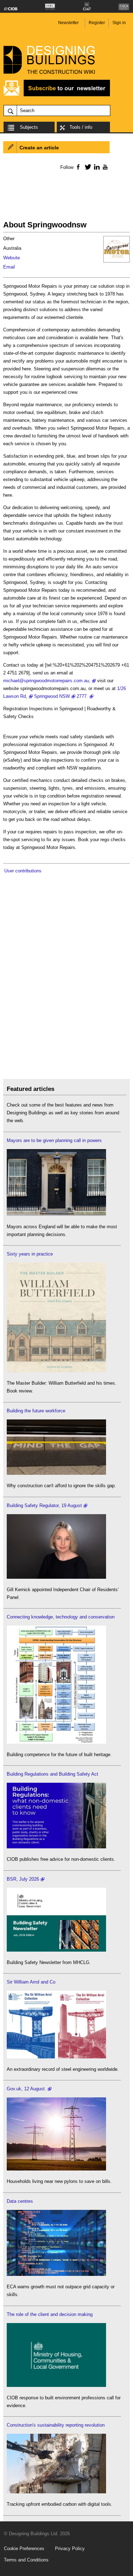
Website (12, 258)
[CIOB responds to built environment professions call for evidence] (56, 2385)
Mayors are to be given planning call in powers (54, 1140)
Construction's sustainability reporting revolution (56, 2425)
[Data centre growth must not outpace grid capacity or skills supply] (56, 2274)
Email (9, 267)
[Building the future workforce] (56, 1473)
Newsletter (68, 23)
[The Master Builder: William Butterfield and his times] (56, 1371)
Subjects (29, 127)
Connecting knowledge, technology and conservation (61, 1617)
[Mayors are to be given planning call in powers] (56, 1214)
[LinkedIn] (96, 167)
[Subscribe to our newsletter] (57, 95)
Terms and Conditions (26, 2560)
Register (97, 23)
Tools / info (81, 127)
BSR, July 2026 (23, 1879)
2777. (82, 696)
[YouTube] (104, 167)
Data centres (20, 2201)
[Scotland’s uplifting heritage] (56, 2057)
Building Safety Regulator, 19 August (44, 1505)
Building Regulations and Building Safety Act (52, 1774)
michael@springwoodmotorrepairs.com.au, (47, 681)
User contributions (23, 871)
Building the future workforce (36, 1411)
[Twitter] (87, 167)
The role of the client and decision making (50, 2314)
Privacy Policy (70, 2549)
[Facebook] (78, 167)
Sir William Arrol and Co (31, 1982)
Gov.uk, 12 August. (26, 2089)
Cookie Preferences (24, 2549)
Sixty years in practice (30, 1254)
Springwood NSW (52, 696)
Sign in (119, 23)
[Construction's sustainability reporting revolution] (56, 2492)
